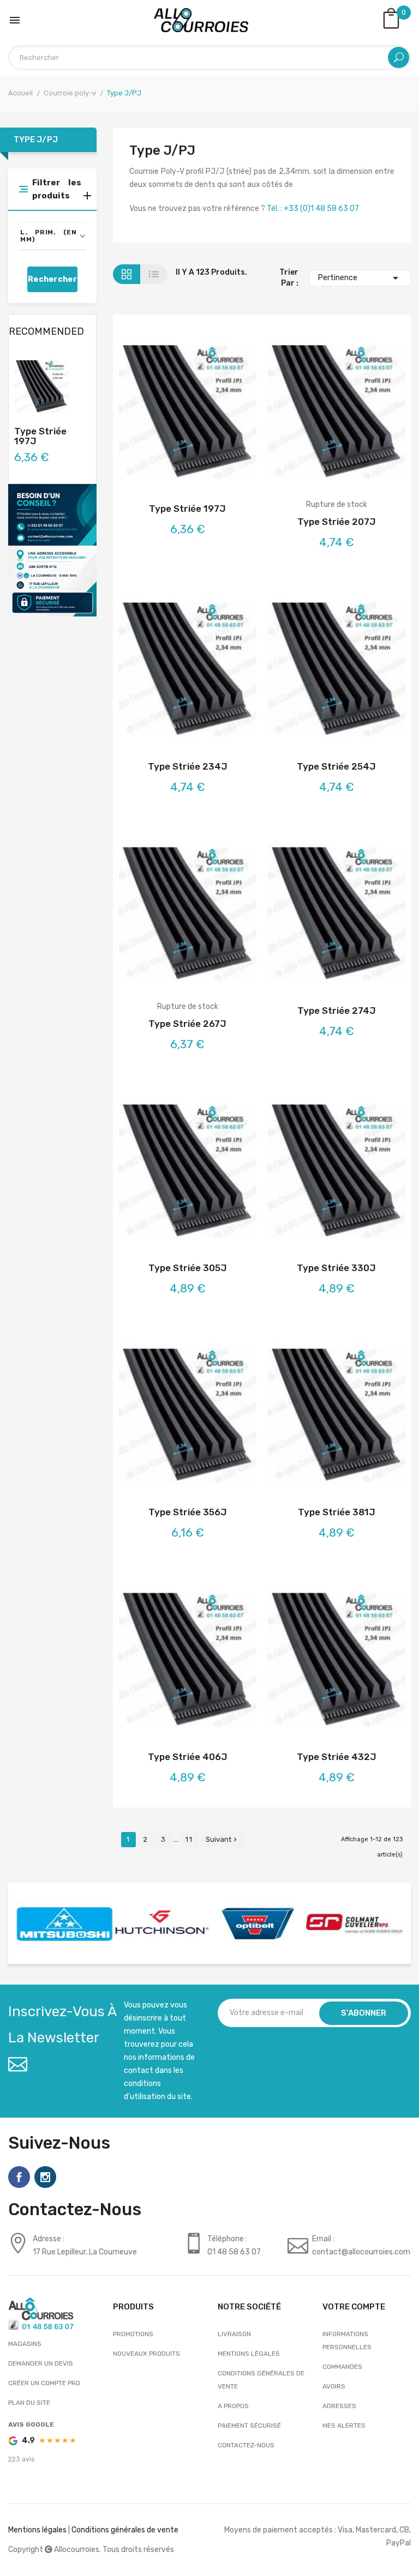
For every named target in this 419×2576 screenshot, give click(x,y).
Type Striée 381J (337, 1512)
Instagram (45, 2177)
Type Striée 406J (188, 1757)
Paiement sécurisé (249, 2426)
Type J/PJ (36, 140)
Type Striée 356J (188, 1512)
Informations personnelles (347, 2341)
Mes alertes (344, 2426)
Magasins (25, 2344)
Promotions (133, 2334)
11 (189, 1839)
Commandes (342, 2367)
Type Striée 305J (188, 1268)
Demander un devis (41, 2363)
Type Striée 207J (337, 522)
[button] (52, 236)
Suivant (222, 1839)
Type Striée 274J (337, 1011)
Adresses (339, 2406)
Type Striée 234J (188, 766)
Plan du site (29, 2403)
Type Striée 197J (40, 436)
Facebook (19, 2177)
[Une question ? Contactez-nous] (52, 550)
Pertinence (360, 278)
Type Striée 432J (337, 1757)
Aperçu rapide (216, 414)
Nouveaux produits (146, 2354)
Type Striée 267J (187, 1024)
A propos (233, 2406)
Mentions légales (249, 2354)
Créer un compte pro (44, 2383)
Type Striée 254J (336, 766)
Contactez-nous (246, 2445)
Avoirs (334, 2386)
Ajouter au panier (158, 414)
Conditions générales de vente (261, 2380)
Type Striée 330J (336, 1268)
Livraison (234, 2334)
